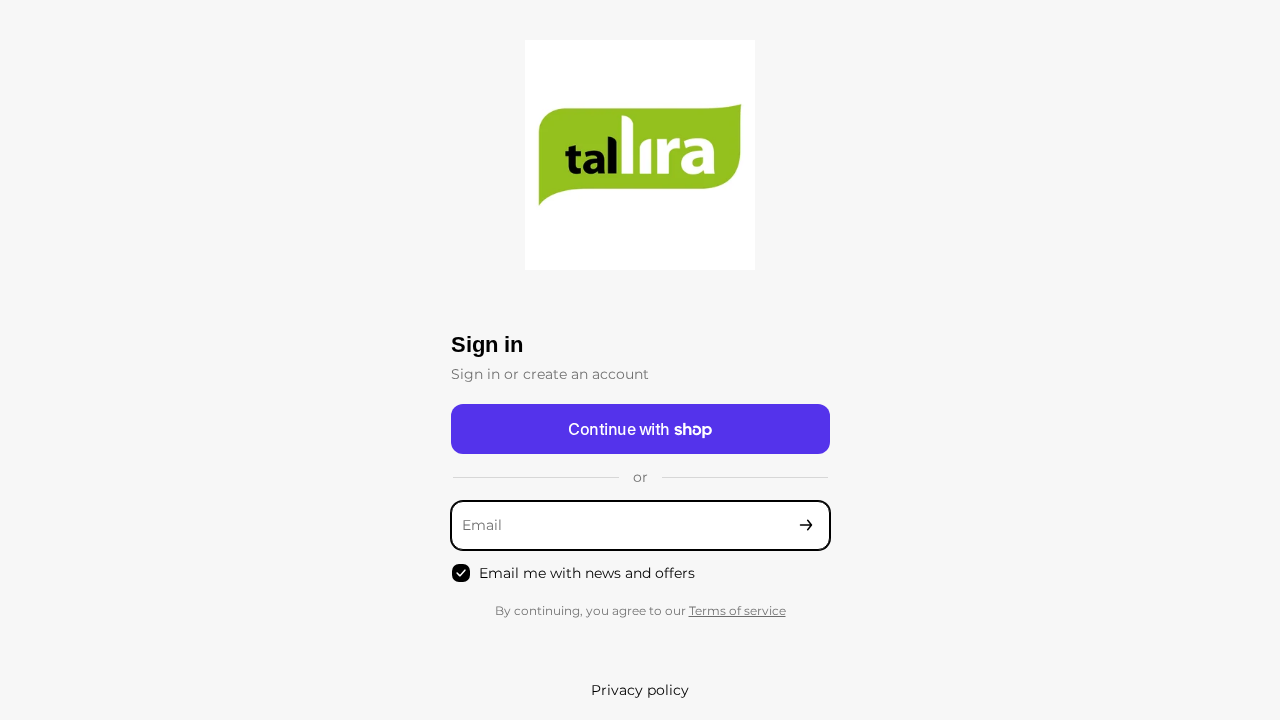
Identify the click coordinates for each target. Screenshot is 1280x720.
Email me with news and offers (587, 573)
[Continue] (806, 525)
